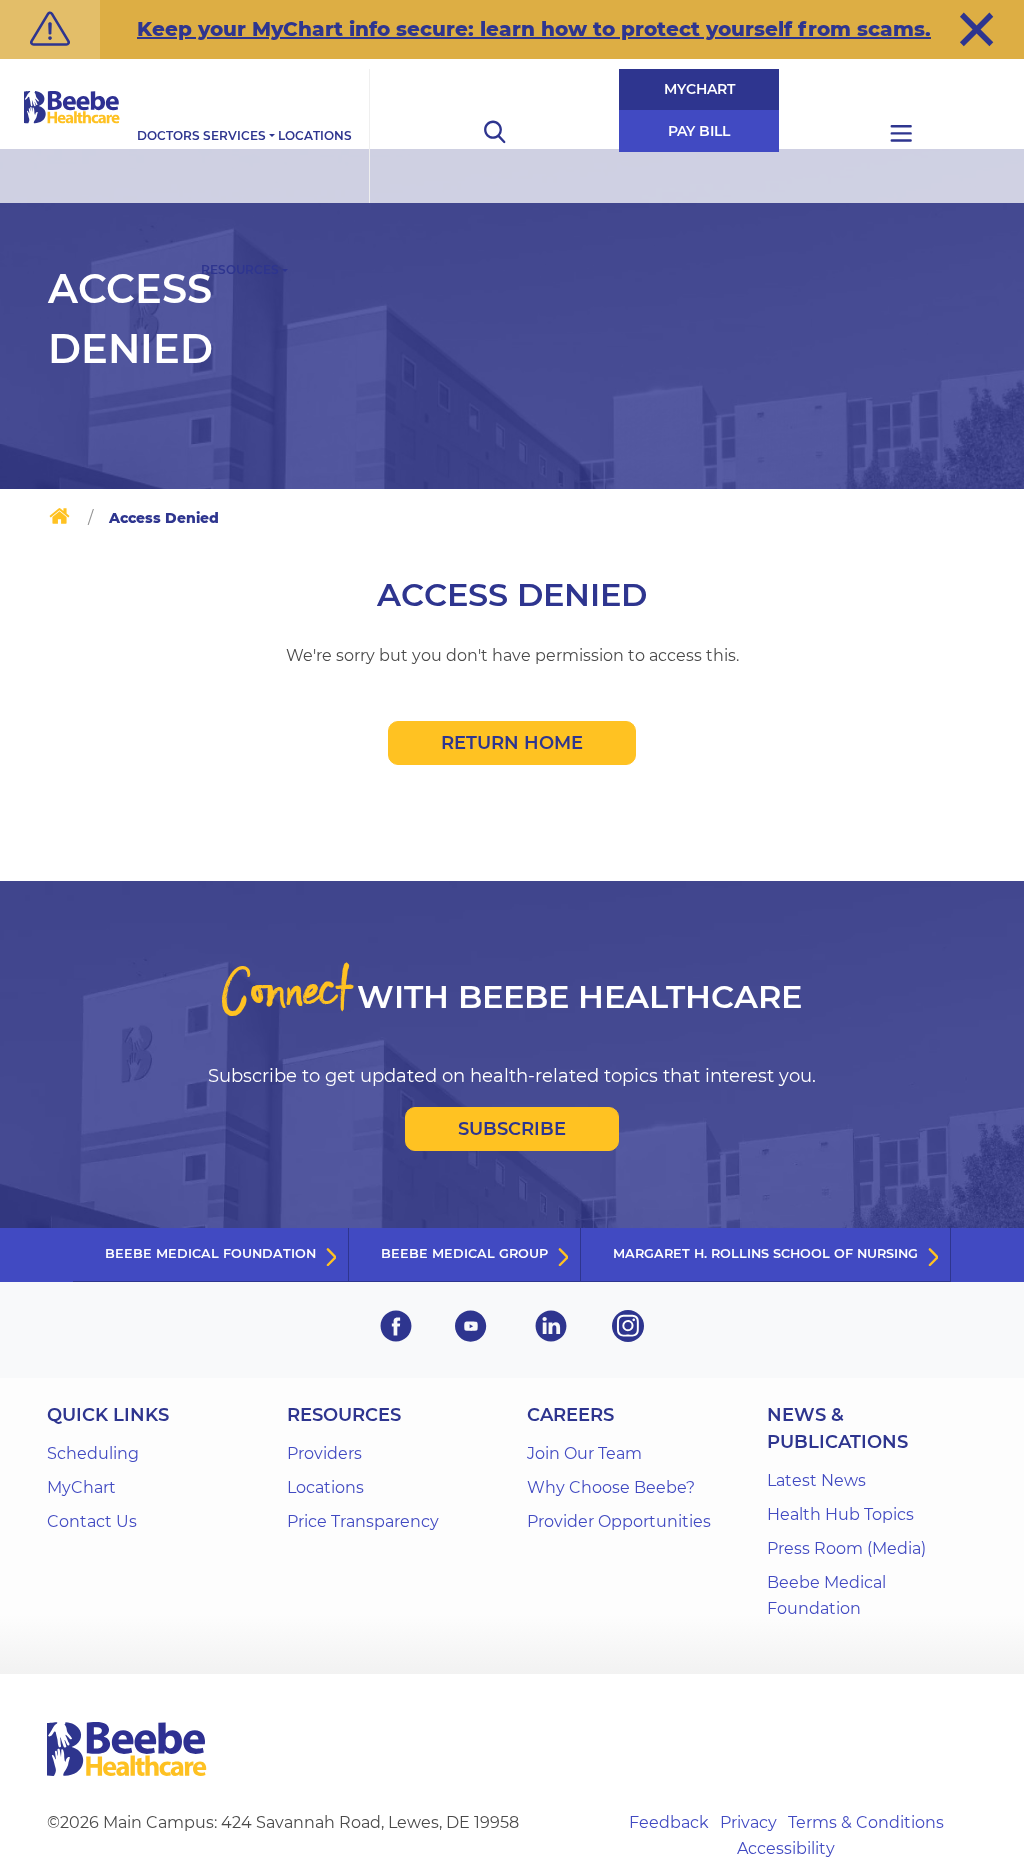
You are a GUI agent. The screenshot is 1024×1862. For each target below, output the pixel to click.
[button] (976, 29)
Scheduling (93, 1453)
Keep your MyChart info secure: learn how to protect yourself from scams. (534, 29)
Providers (324, 1453)
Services (234, 135)
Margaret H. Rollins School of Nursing (765, 1253)
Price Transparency (363, 1521)
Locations (315, 135)
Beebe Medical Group (464, 1253)
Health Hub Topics (840, 1514)
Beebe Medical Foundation (210, 1253)
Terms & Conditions (866, 1822)
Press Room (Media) (846, 1548)
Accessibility (786, 1848)
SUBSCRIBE (512, 1129)
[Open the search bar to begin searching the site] (494, 136)
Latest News (816, 1480)
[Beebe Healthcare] (72, 129)
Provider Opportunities (619, 1521)
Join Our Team (584, 1453)
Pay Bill (699, 131)
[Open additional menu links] (901, 136)
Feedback (669, 1822)
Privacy (748, 1822)
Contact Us (92, 1521)
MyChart (699, 89)
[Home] (59, 520)
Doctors (168, 135)
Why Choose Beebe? (611, 1487)
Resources (240, 269)
